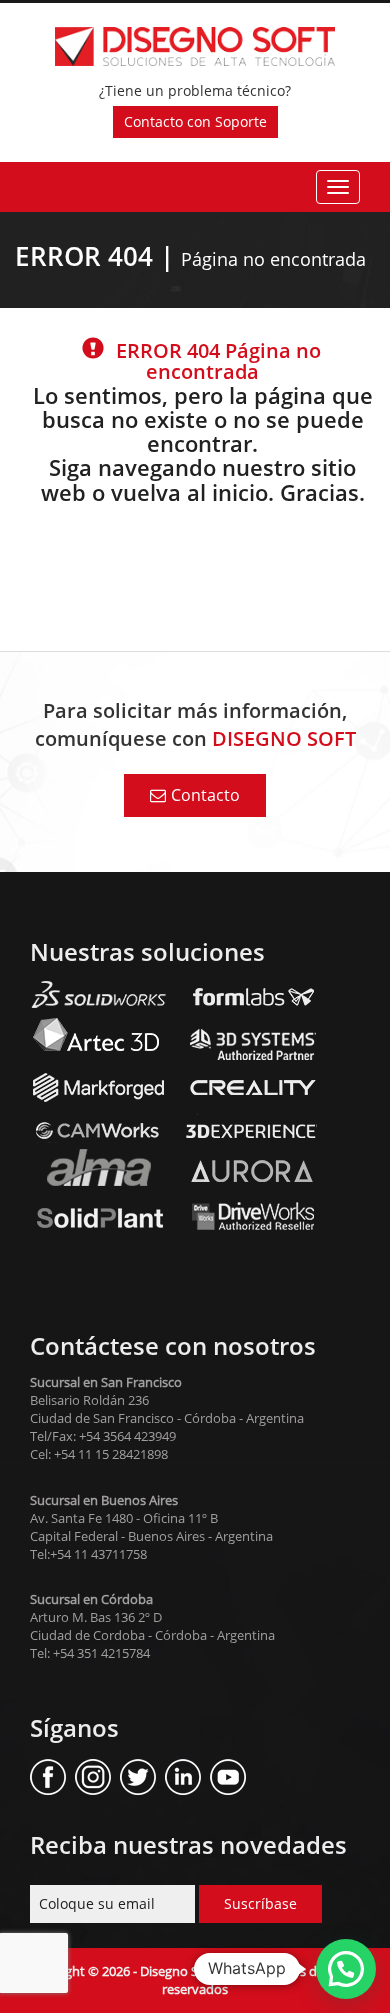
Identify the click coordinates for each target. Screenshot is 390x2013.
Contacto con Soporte (195, 121)
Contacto (205, 795)
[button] (346, 1969)
